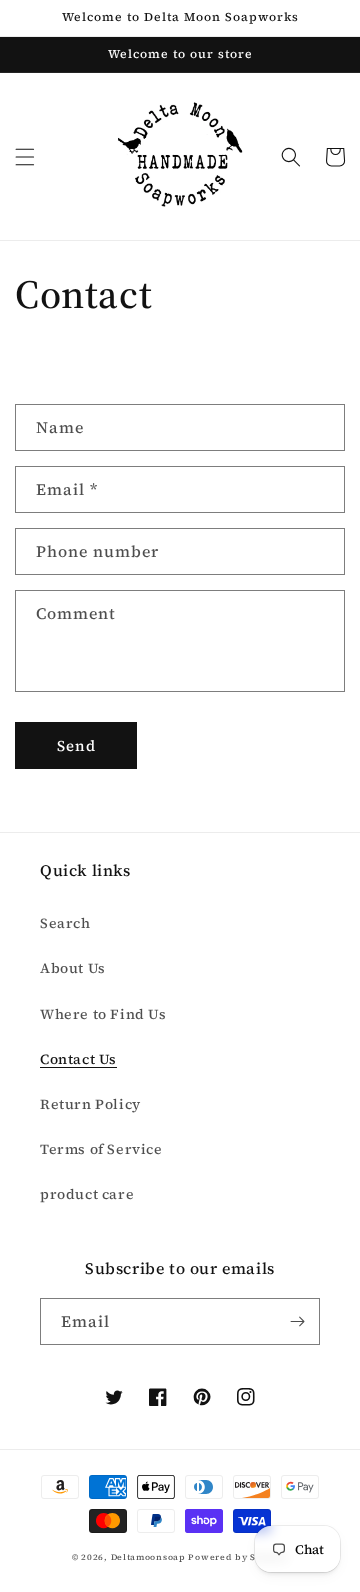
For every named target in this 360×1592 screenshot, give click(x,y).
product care (87, 1194)
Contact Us (78, 1059)
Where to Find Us (103, 1014)
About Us (73, 968)
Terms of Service (101, 1149)
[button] (25, 157)
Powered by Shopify (238, 1557)
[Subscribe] (297, 1321)
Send (76, 745)
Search (65, 923)
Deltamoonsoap (148, 1557)
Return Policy (90, 1104)
